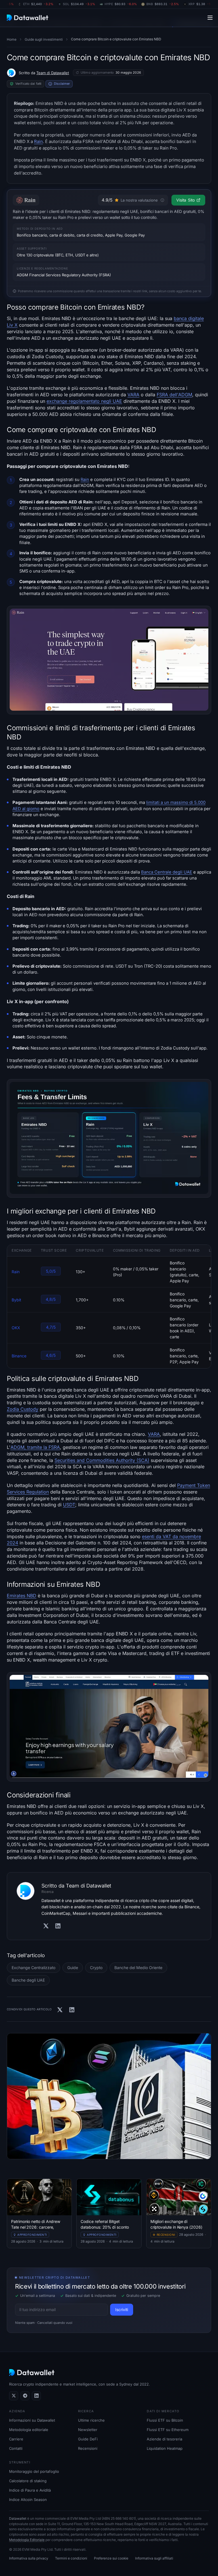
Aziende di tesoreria (164, 2439)
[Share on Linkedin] (72, 2010)
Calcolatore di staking (28, 2481)
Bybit (16, 1300)
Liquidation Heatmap (165, 2448)
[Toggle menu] (210, 17)
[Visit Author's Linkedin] (58, 1926)
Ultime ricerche (91, 2420)
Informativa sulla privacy (29, 2558)
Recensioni (88, 2448)
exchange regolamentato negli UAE (84, 401)
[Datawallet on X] (14, 2396)
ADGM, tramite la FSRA (35, 1447)
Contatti (16, 2448)
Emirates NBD (22, 1596)
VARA (133, 395)
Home (12, 39)
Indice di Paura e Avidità (30, 2490)
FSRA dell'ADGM (174, 395)
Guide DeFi (88, 2439)
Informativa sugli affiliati (154, 2558)
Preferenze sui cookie (111, 2558)
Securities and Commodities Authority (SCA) (102, 1460)
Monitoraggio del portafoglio (34, 2471)
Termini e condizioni (71, 2558)
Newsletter (88, 2430)
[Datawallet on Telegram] (25, 2396)
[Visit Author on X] (46, 1926)
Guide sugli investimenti (44, 39)
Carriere (16, 2439)
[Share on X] (60, 2010)
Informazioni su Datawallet (32, 2420)
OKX (16, 1328)
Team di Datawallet (53, 73)
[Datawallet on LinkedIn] (36, 2396)
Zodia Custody (23, 1409)
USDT (69, 1505)
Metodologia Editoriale (27, 2540)
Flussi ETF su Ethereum (168, 2430)
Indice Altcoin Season (28, 2500)
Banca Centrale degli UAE (167, 872)
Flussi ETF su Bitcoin (165, 2420)
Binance (19, 1356)
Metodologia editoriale (29, 2430)
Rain (38, 141)
